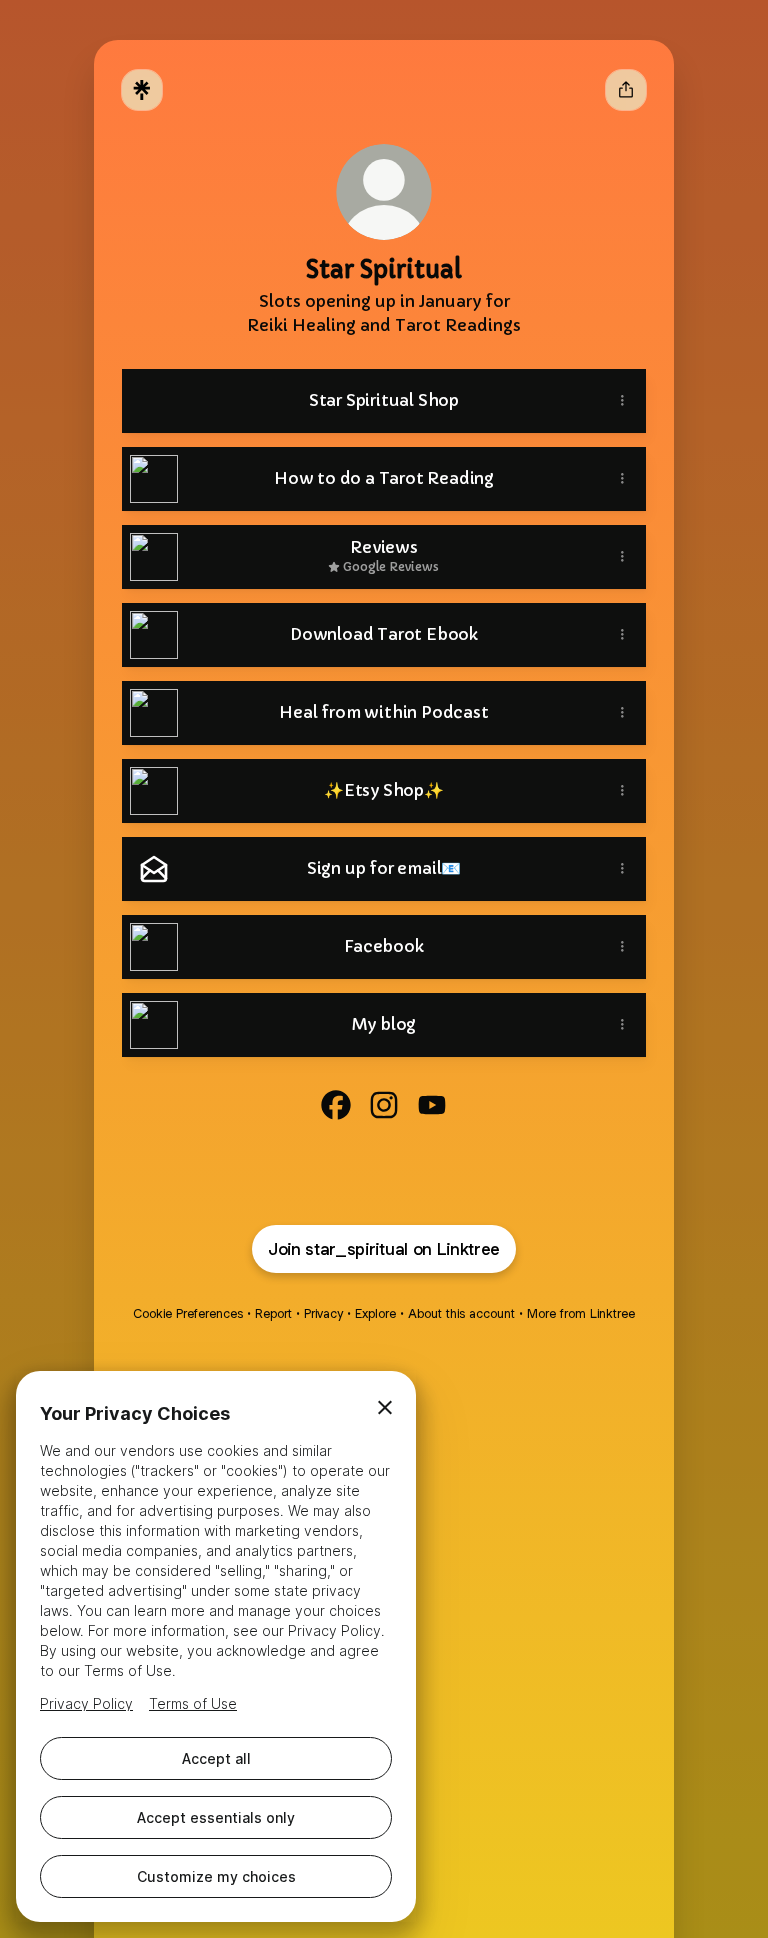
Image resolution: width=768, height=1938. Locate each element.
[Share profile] (626, 90)
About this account (461, 1313)
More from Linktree (581, 1313)
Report (273, 1313)
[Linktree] (142, 90)
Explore (375, 1313)
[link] (336, 1105)
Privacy (323, 1313)
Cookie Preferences (188, 1313)
